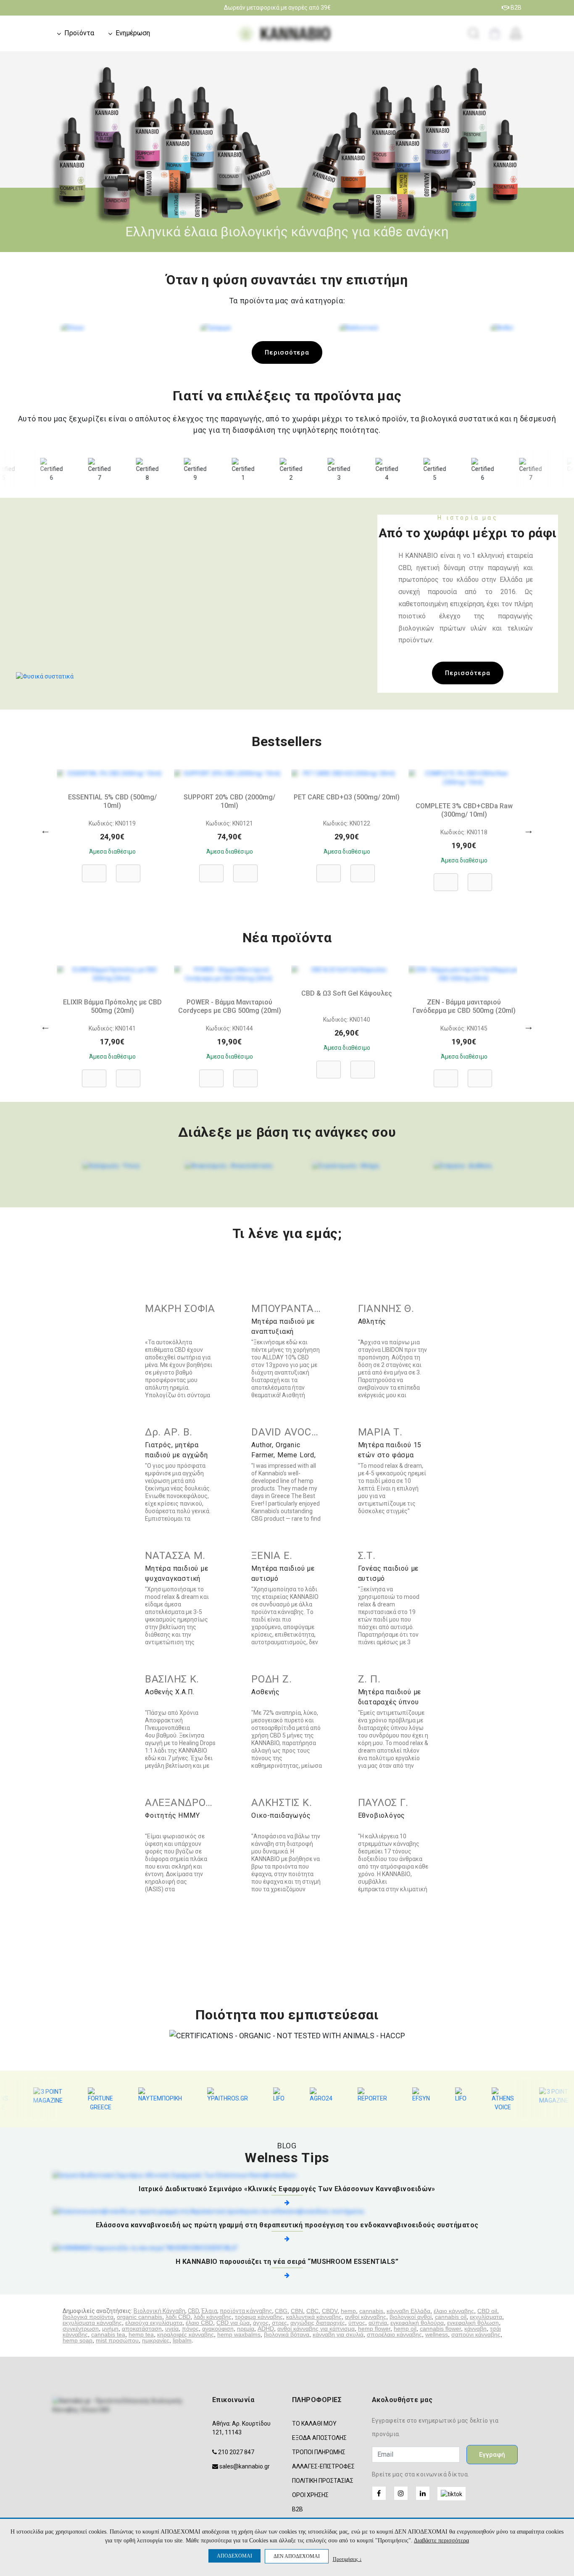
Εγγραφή (492, 2455)
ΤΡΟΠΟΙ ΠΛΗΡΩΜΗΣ (319, 2452)
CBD (193, 2311)
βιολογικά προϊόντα (88, 2317)
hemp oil (405, 2329)
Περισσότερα (287, 352)
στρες (279, 2323)
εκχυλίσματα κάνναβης (92, 2323)
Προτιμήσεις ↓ (347, 2559)
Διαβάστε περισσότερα (441, 2541)
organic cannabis (140, 2317)
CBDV (330, 2311)
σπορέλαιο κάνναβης (394, 2334)
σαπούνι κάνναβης (476, 2334)
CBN (297, 2311)
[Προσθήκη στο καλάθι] (94, 869)
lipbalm (182, 2340)
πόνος (190, 2329)
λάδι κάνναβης (213, 2317)
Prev (11, 152)
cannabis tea (108, 2334)
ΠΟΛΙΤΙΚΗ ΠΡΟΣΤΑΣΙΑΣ (323, 2481)
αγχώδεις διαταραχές (318, 2323)
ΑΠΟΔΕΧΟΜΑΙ (234, 2556)
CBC (312, 2311)
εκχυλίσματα (486, 2317)
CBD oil (487, 2311)
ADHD (266, 2329)
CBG (281, 2311)
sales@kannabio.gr (245, 2466)
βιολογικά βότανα (287, 2334)
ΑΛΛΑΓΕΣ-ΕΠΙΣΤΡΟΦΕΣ (323, 2466)
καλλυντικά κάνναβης (314, 2317)
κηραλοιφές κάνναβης (186, 2334)
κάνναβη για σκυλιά (338, 2334)
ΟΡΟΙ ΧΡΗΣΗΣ (310, 2495)
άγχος (261, 2323)
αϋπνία (378, 2323)
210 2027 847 (236, 2452)
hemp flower (374, 2329)
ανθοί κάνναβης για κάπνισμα (316, 2329)
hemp (348, 2311)
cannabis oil (451, 2317)
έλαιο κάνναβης (454, 2311)
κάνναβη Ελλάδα (408, 2311)
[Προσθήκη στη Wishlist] (128, 869)
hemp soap (78, 2340)
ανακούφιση (218, 2329)
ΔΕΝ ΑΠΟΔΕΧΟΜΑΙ (297, 2556)
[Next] (529, 830)
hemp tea (141, 2334)
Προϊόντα (79, 33)
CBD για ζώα (233, 2323)
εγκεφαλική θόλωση (473, 2323)
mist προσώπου (117, 2340)
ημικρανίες (156, 2340)
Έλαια (209, 2311)
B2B (515, 8)
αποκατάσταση (142, 2329)
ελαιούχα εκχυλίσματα (154, 2323)
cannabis (371, 2311)
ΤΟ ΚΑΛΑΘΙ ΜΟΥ (314, 2424)
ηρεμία (246, 2329)
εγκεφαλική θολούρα (417, 2323)
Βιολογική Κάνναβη (159, 2311)
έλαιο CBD (199, 2323)
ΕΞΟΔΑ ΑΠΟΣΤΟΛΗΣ (319, 2438)
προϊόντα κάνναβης (246, 2311)
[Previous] (45, 830)
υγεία (172, 2329)
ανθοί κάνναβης (366, 2317)
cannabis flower (440, 2329)
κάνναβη (475, 2329)
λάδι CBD (178, 2317)
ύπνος (357, 2323)
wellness (437, 2334)
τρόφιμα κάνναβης (259, 2317)
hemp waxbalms (239, 2334)
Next (563, 152)
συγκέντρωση (81, 2329)
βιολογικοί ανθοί (411, 2317)
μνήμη (110, 2329)
